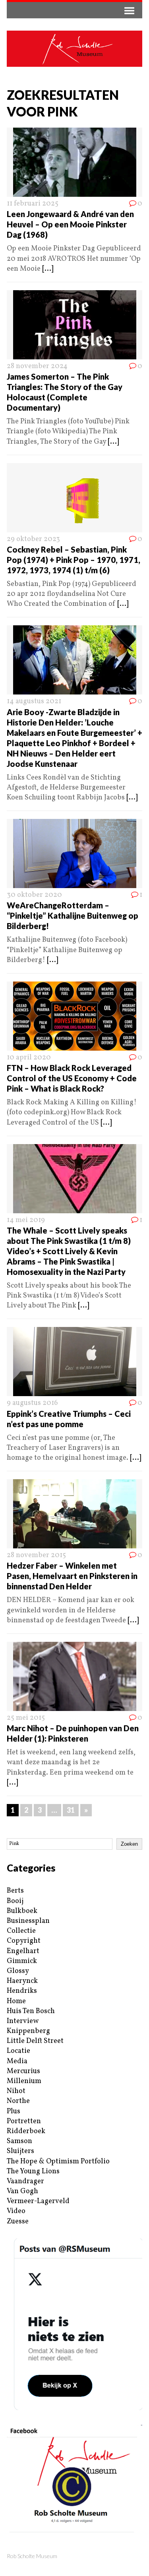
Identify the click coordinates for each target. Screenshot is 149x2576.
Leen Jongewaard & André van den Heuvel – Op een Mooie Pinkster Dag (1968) (70, 224)
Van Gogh (22, 2191)
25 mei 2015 (26, 1718)
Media (17, 2061)
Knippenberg (28, 2031)
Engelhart (23, 1951)
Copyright (24, 1941)
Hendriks (22, 1991)
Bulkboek (22, 1911)
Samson (19, 2141)
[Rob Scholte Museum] (74, 49)
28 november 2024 (37, 366)
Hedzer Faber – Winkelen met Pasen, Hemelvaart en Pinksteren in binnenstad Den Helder (72, 1576)
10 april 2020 (29, 1058)
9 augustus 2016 (32, 1403)
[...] (48, 269)
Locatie (18, 2051)
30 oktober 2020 (34, 895)
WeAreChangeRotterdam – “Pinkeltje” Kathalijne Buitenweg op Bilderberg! (73, 916)
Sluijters (20, 2151)
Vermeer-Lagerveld (38, 2201)
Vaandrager (25, 2181)
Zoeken (129, 1844)
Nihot (16, 2091)
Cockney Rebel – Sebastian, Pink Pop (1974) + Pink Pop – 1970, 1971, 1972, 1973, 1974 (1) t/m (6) (74, 560)
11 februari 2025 (33, 204)
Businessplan (28, 1921)
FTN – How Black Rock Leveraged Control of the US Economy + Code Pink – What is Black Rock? (72, 1078)
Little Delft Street (35, 2041)
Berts (15, 1891)
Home (16, 2001)
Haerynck (22, 1981)
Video (16, 2211)
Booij (15, 1901)
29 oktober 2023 (33, 539)
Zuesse (18, 2222)
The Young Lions (33, 2172)
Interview (23, 2021)
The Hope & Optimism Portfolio (58, 2162)
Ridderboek (26, 2131)
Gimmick (22, 1961)
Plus (14, 2111)
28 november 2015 (36, 1555)
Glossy (18, 1971)
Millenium (24, 2081)
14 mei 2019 (26, 1220)
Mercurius (23, 2071)
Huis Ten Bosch (31, 2011)
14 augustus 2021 (34, 701)
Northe (18, 2101)
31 (71, 1810)
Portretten (24, 2121)
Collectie (21, 1931)
